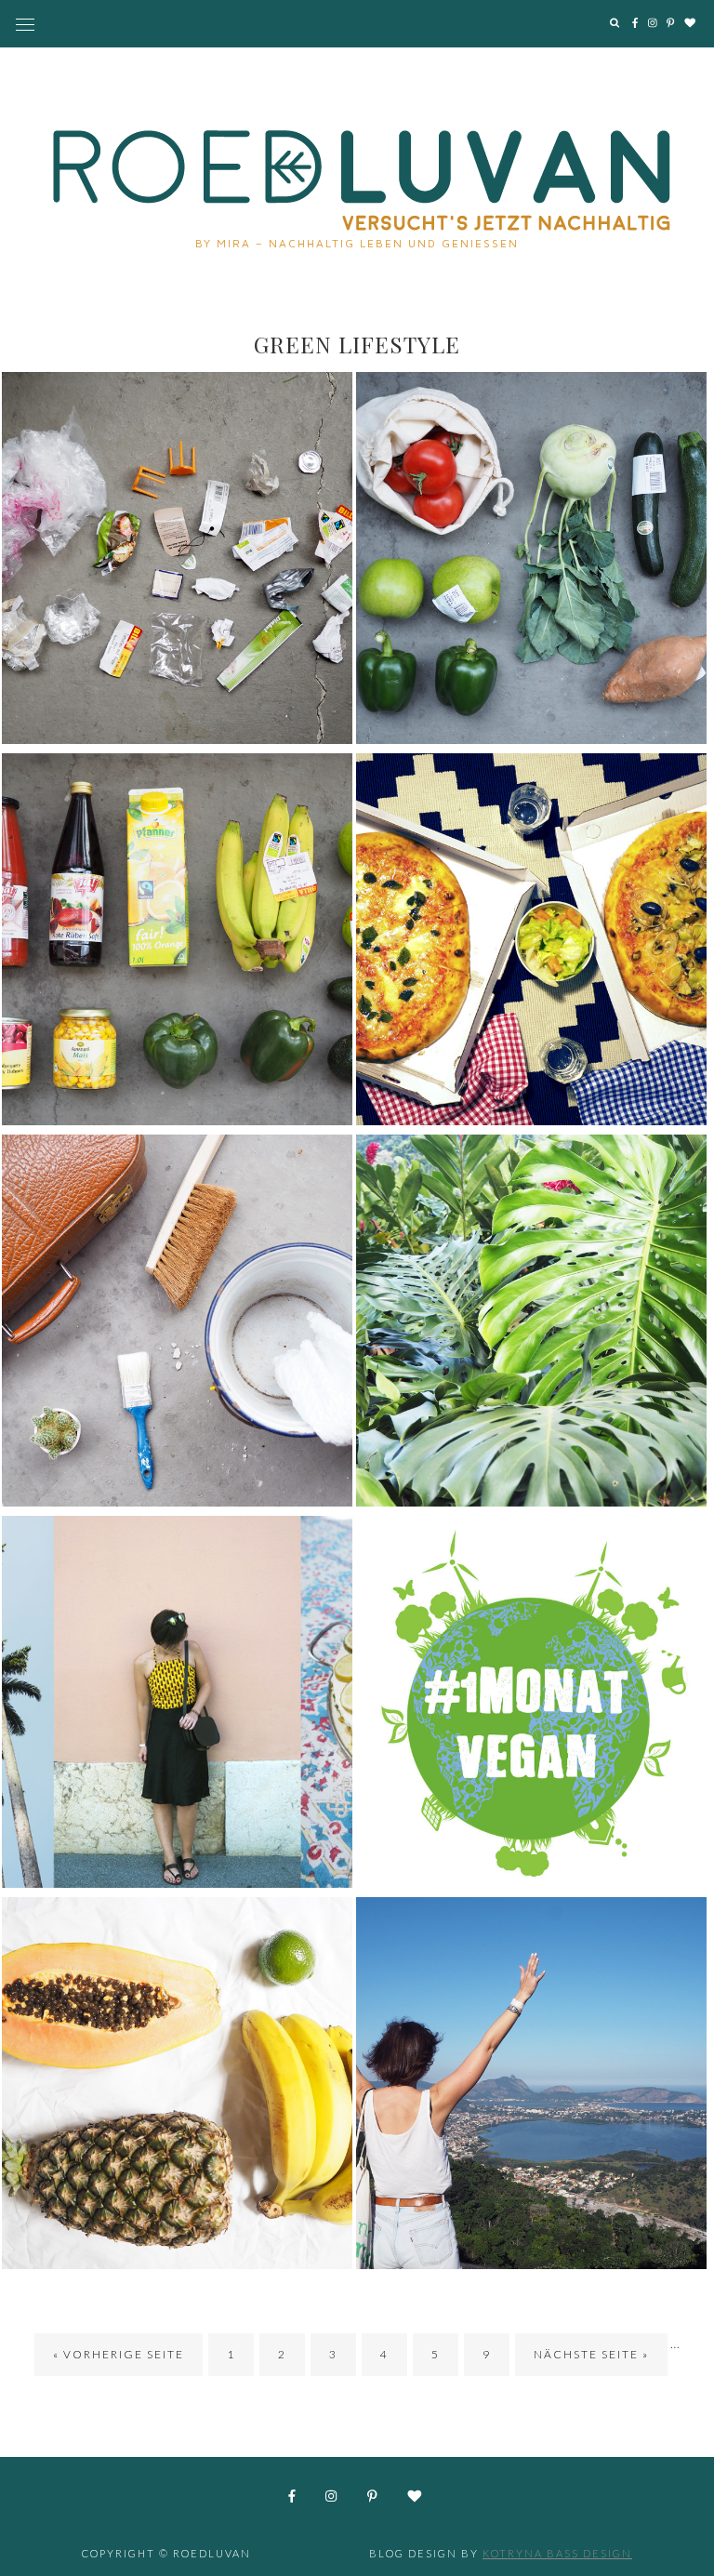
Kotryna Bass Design (557, 2553)
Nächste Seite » (591, 2354)
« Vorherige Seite (119, 2354)
